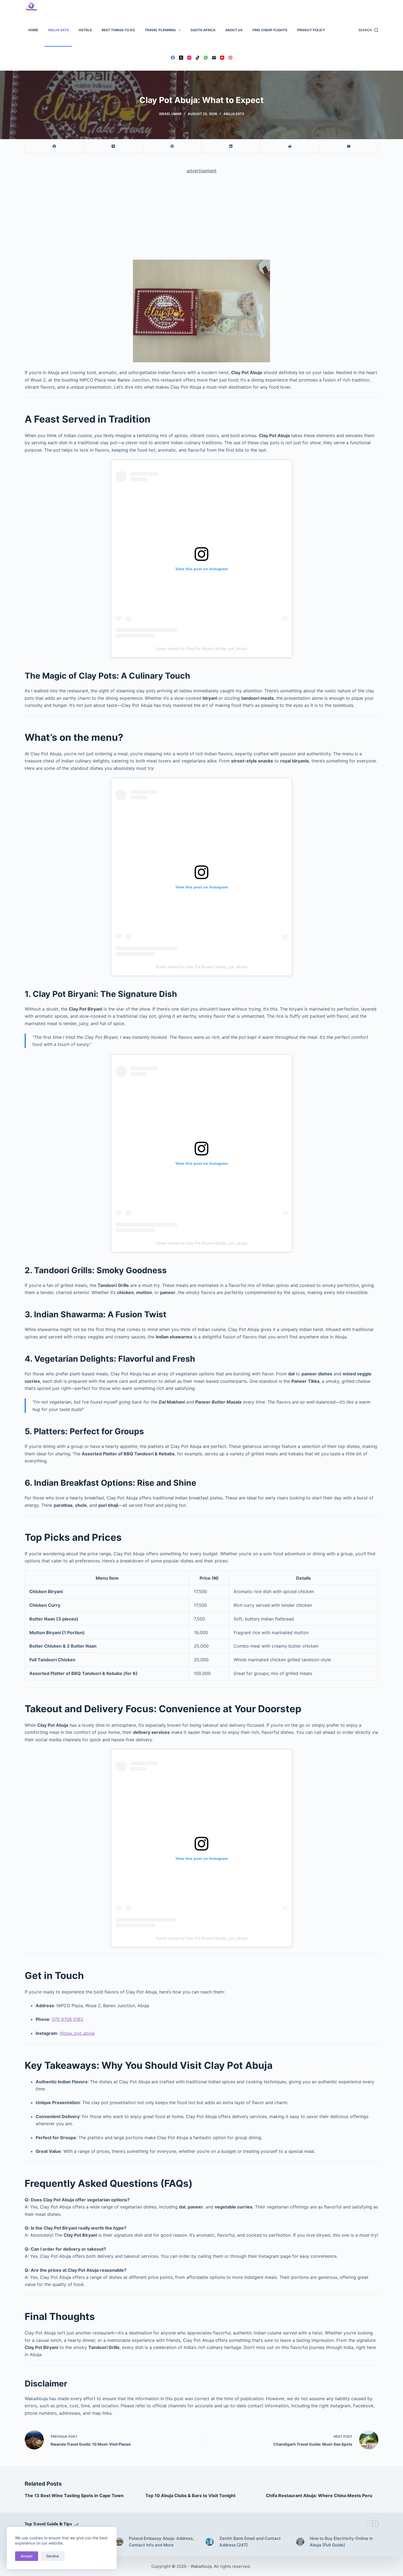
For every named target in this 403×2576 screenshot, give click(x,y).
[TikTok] (198, 58)
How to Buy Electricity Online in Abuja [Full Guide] (341, 2542)
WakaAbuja (201, 2566)
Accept (27, 2556)
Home (33, 30)
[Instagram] (189, 58)
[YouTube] (222, 58)
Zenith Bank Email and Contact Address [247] (250, 2542)
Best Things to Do (118, 30)
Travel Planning (160, 30)
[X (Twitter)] (181, 58)
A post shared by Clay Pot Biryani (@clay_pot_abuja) (201, 649)
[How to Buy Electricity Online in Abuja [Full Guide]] (300, 2542)
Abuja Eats (58, 30)
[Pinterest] (230, 58)
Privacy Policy (311, 30)
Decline (53, 2556)
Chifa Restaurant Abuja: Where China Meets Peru (319, 2495)
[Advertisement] (201, 219)
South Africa (203, 30)
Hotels (85, 30)
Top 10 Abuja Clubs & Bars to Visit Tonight (190, 2495)
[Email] (214, 58)
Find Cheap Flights (270, 30)
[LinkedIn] (231, 146)
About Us (234, 30)
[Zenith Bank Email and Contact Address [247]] (210, 2542)
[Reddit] (290, 146)
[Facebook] (173, 58)
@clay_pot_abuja (77, 2033)
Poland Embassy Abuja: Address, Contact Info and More (161, 2542)
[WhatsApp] (206, 58)
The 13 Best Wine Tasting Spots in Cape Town (74, 2495)
